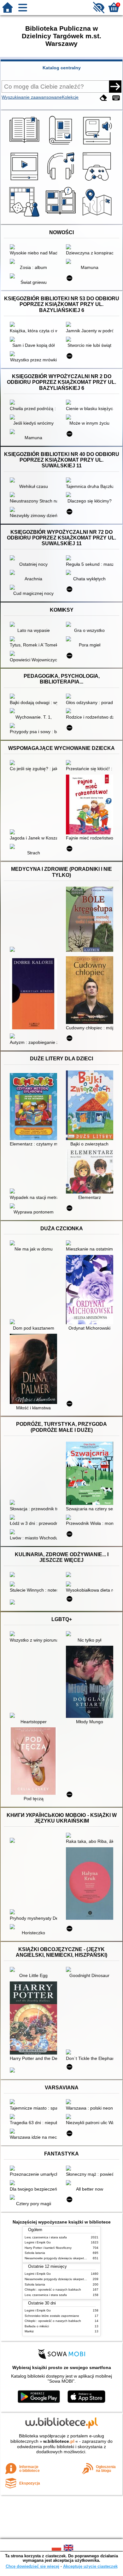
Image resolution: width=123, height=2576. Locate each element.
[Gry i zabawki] (25, 217)
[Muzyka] (62, 181)
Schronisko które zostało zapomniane (52, 2316)
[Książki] (25, 145)
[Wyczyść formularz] (103, 98)
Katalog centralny (62, 68)
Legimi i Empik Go (38, 2242)
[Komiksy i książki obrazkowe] (62, 217)
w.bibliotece (59, 2441)
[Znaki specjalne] (116, 98)
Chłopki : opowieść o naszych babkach (53, 2289)
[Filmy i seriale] (25, 181)
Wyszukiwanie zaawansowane (32, 97)
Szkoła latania (35, 2253)
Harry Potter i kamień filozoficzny (48, 2248)
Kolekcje (70, 97)
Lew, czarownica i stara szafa (46, 2237)
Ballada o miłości (37, 2326)
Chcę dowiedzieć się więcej (32, 2566)
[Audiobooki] (98, 145)
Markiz (29, 2331)
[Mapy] (98, 217)
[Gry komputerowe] (98, 181)
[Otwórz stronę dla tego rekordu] (35, 247)
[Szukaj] (115, 86)
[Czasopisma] (62, 145)
